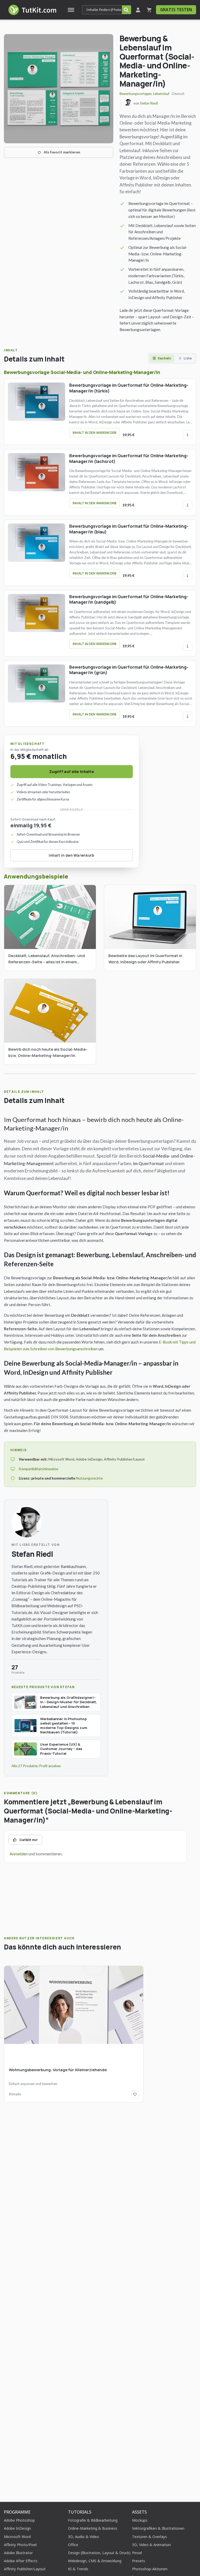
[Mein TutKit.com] (138, 10)
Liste (188, 358)
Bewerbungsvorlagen (136, 94)
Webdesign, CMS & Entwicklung (95, 2561)
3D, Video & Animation (151, 2545)
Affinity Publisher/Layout (25, 2569)
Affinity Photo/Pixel (20, 2545)
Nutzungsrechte (89, 1478)
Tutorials (80, 2512)
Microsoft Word (17, 2537)
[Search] (126, 10)
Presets (139, 2561)
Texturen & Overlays (149, 2537)
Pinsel (137, 2553)
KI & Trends (78, 2569)
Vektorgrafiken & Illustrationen (158, 2528)
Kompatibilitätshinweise (39, 1469)
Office (73, 2545)
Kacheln (164, 358)
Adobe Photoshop (19, 2520)
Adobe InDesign (17, 2528)
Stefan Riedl (149, 103)
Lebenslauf (161, 94)
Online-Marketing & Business (93, 2528)
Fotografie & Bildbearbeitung (93, 2520)
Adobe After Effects (21, 2561)
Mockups (140, 2520)
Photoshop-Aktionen (150, 2569)
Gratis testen (176, 10)
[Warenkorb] (149, 10)
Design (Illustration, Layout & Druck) (99, 2553)
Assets (139, 2512)
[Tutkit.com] (32, 10)
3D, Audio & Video (83, 2537)
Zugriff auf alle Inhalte (72, 771)
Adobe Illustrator (18, 2553)
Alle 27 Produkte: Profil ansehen (36, 1766)
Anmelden (19, 1854)
